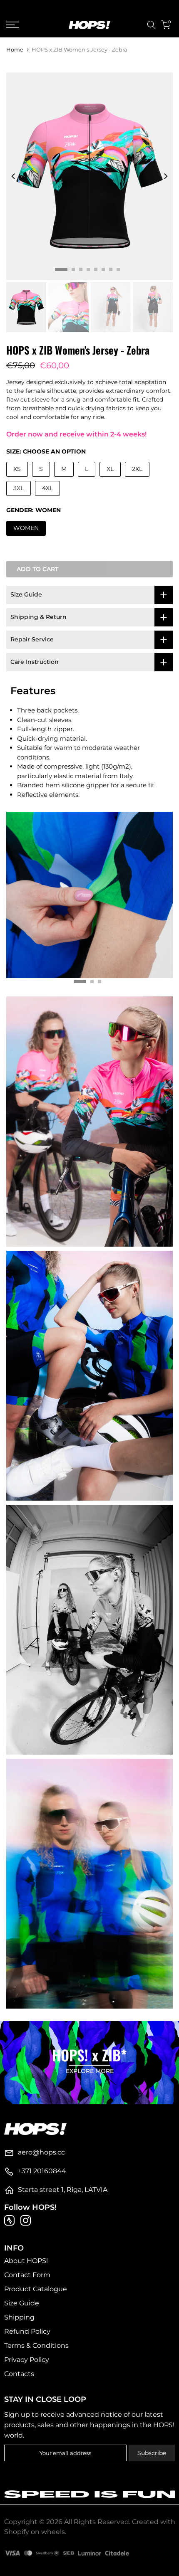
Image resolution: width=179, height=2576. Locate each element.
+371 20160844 (42, 2171)
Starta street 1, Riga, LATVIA (63, 2190)
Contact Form (27, 2275)
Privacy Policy (27, 2360)
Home (15, 50)
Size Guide (22, 2303)
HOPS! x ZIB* (89, 2055)
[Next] (165, 176)
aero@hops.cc (41, 2152)
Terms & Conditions (36, 2346)
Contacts (19, 2374)
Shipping (19, 2317)
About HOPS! (26, 2261)
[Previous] (14, 176)
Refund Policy (27, 2331)
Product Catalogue (36, 2289)
